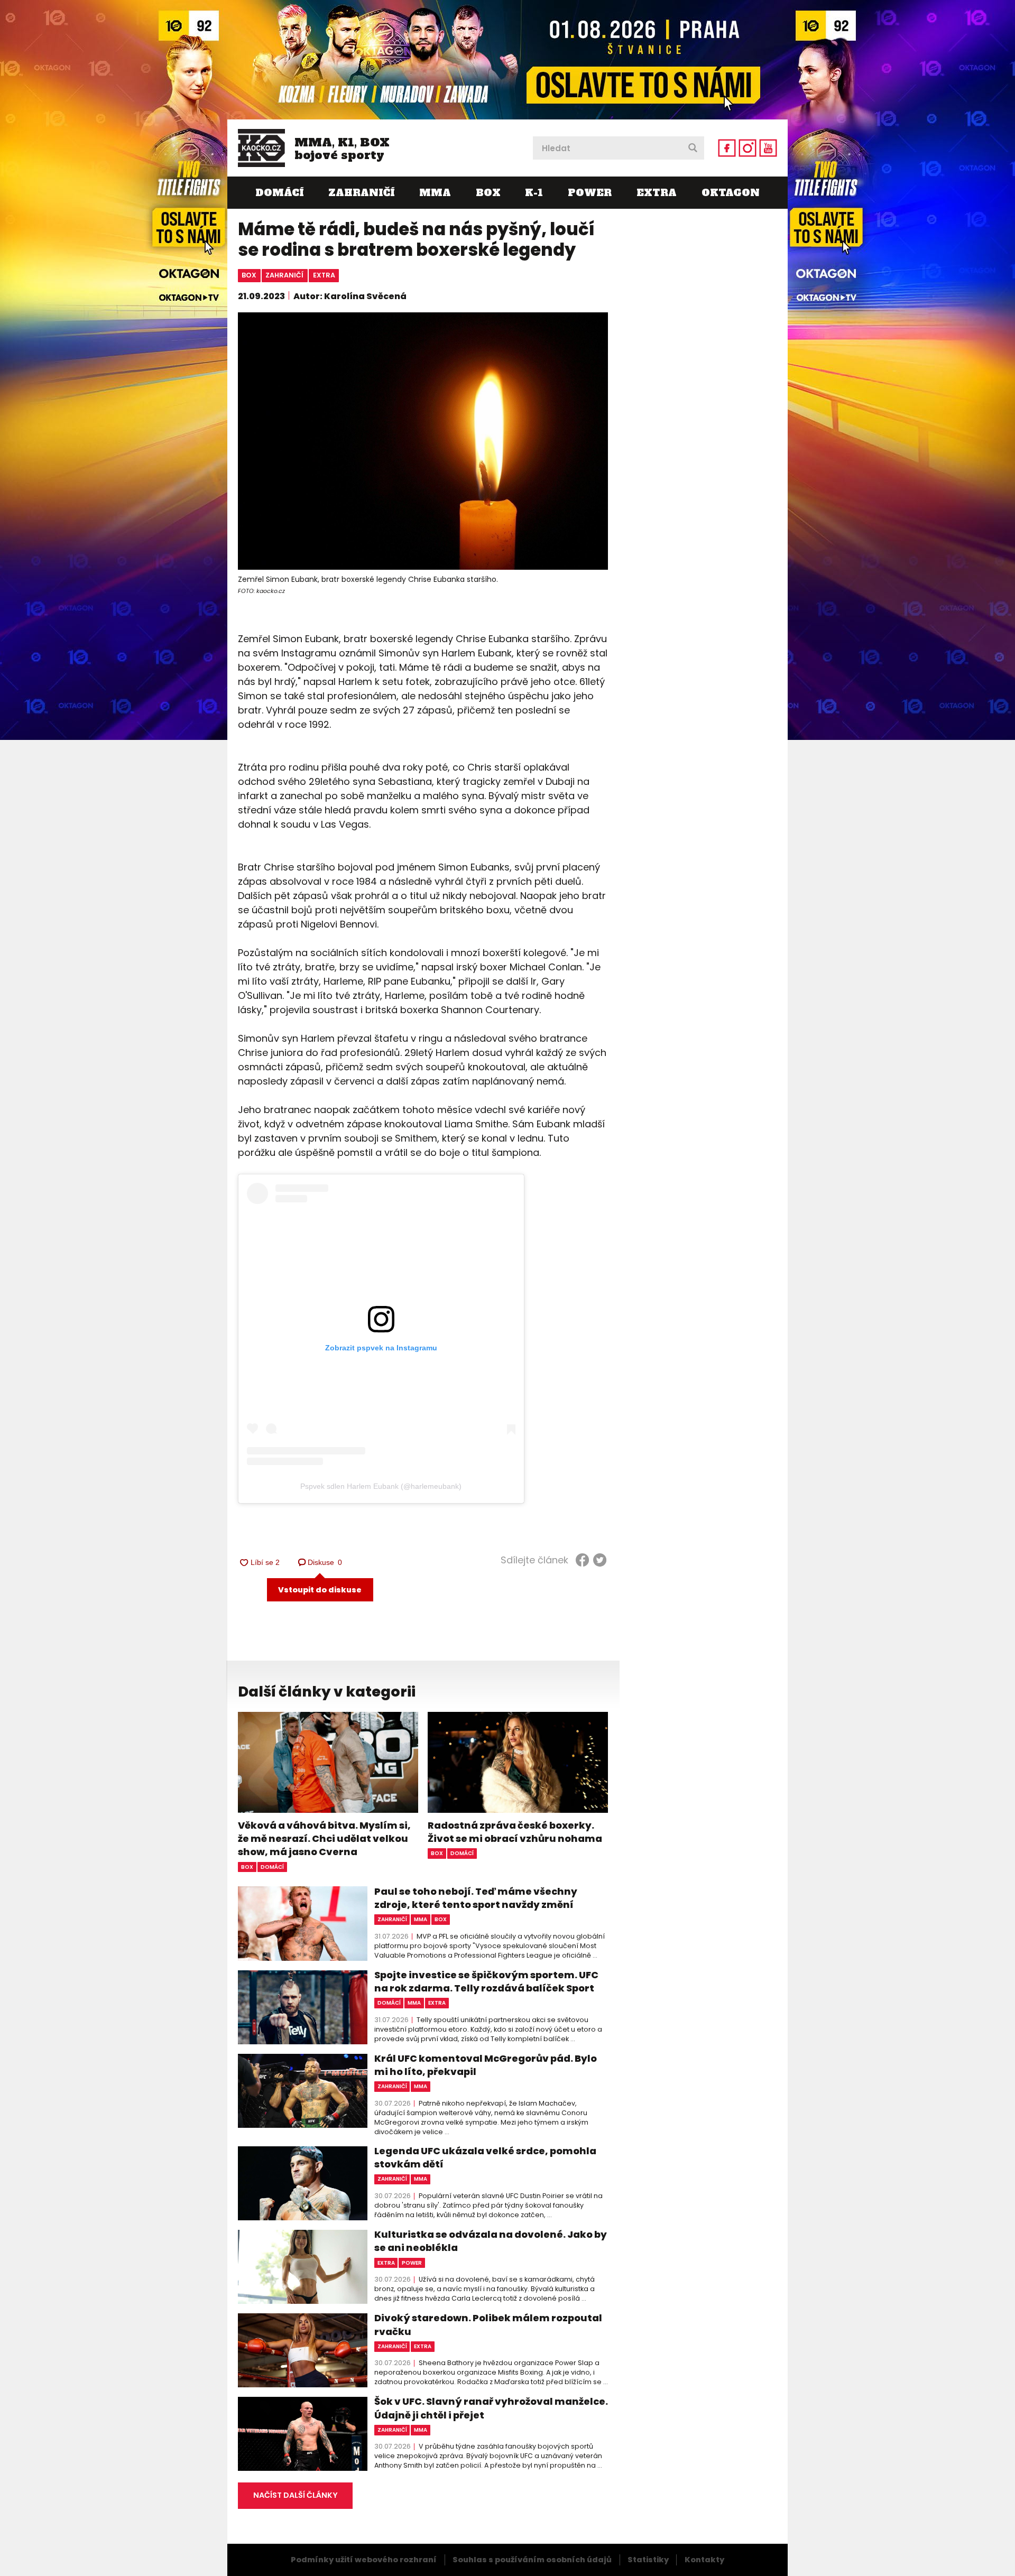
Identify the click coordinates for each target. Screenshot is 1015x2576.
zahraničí (284, 275)
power (412, 2263)
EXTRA (657, 193)
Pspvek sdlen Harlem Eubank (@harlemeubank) (381, 1486)
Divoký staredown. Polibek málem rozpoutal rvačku (488, 2324)
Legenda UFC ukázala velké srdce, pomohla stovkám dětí (485, 2157)
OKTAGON (731, 193)
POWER (590, 193)
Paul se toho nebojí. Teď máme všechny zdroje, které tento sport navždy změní (476, 1898)
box (249, 275)
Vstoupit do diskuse (320, 1590)
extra (324, 275)
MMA (435, 193)
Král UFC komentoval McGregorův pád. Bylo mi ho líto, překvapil (486, 2065)
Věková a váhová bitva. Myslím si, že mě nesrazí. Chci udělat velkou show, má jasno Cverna (324, 1838)
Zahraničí (361, 193)
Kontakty (704, 2560)
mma (421, 1919)
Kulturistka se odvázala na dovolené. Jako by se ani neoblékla (491, 2241)
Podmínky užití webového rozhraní (364, 2560)
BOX (488, 193)
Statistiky (648, 2560)
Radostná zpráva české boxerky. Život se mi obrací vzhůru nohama (515, 1832)
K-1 (534, 193)
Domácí (279, 193)
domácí (272, 1867)
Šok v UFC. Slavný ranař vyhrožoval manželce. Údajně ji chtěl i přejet (491, 2408)
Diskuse (325, 1562)
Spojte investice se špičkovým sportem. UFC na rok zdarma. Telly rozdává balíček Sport (486, 1981)
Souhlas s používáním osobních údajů (532, 2560)
